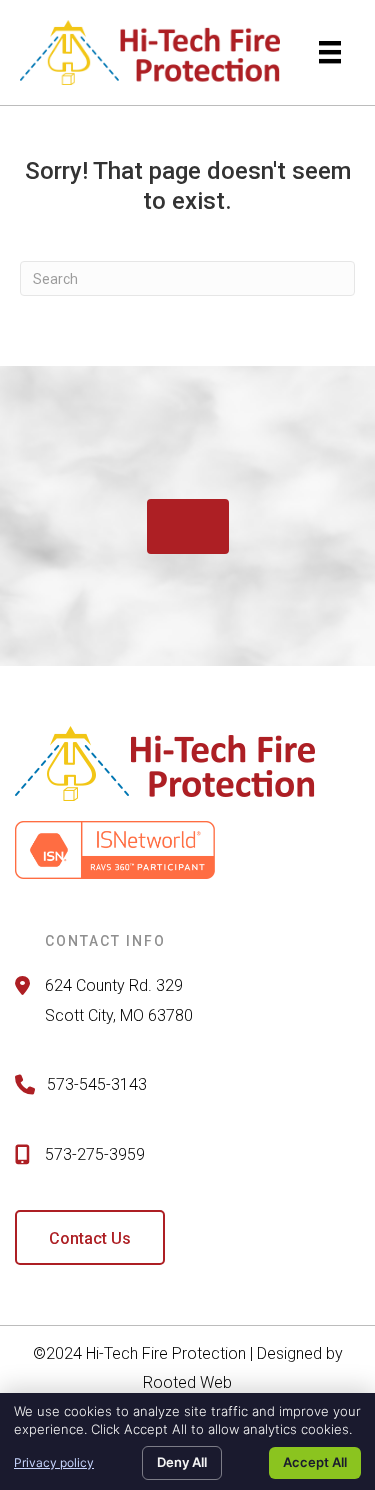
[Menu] (330, 52)
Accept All (315, 1462)
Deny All (182, 1462)
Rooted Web (187, 1382)
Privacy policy (54, 1462)
